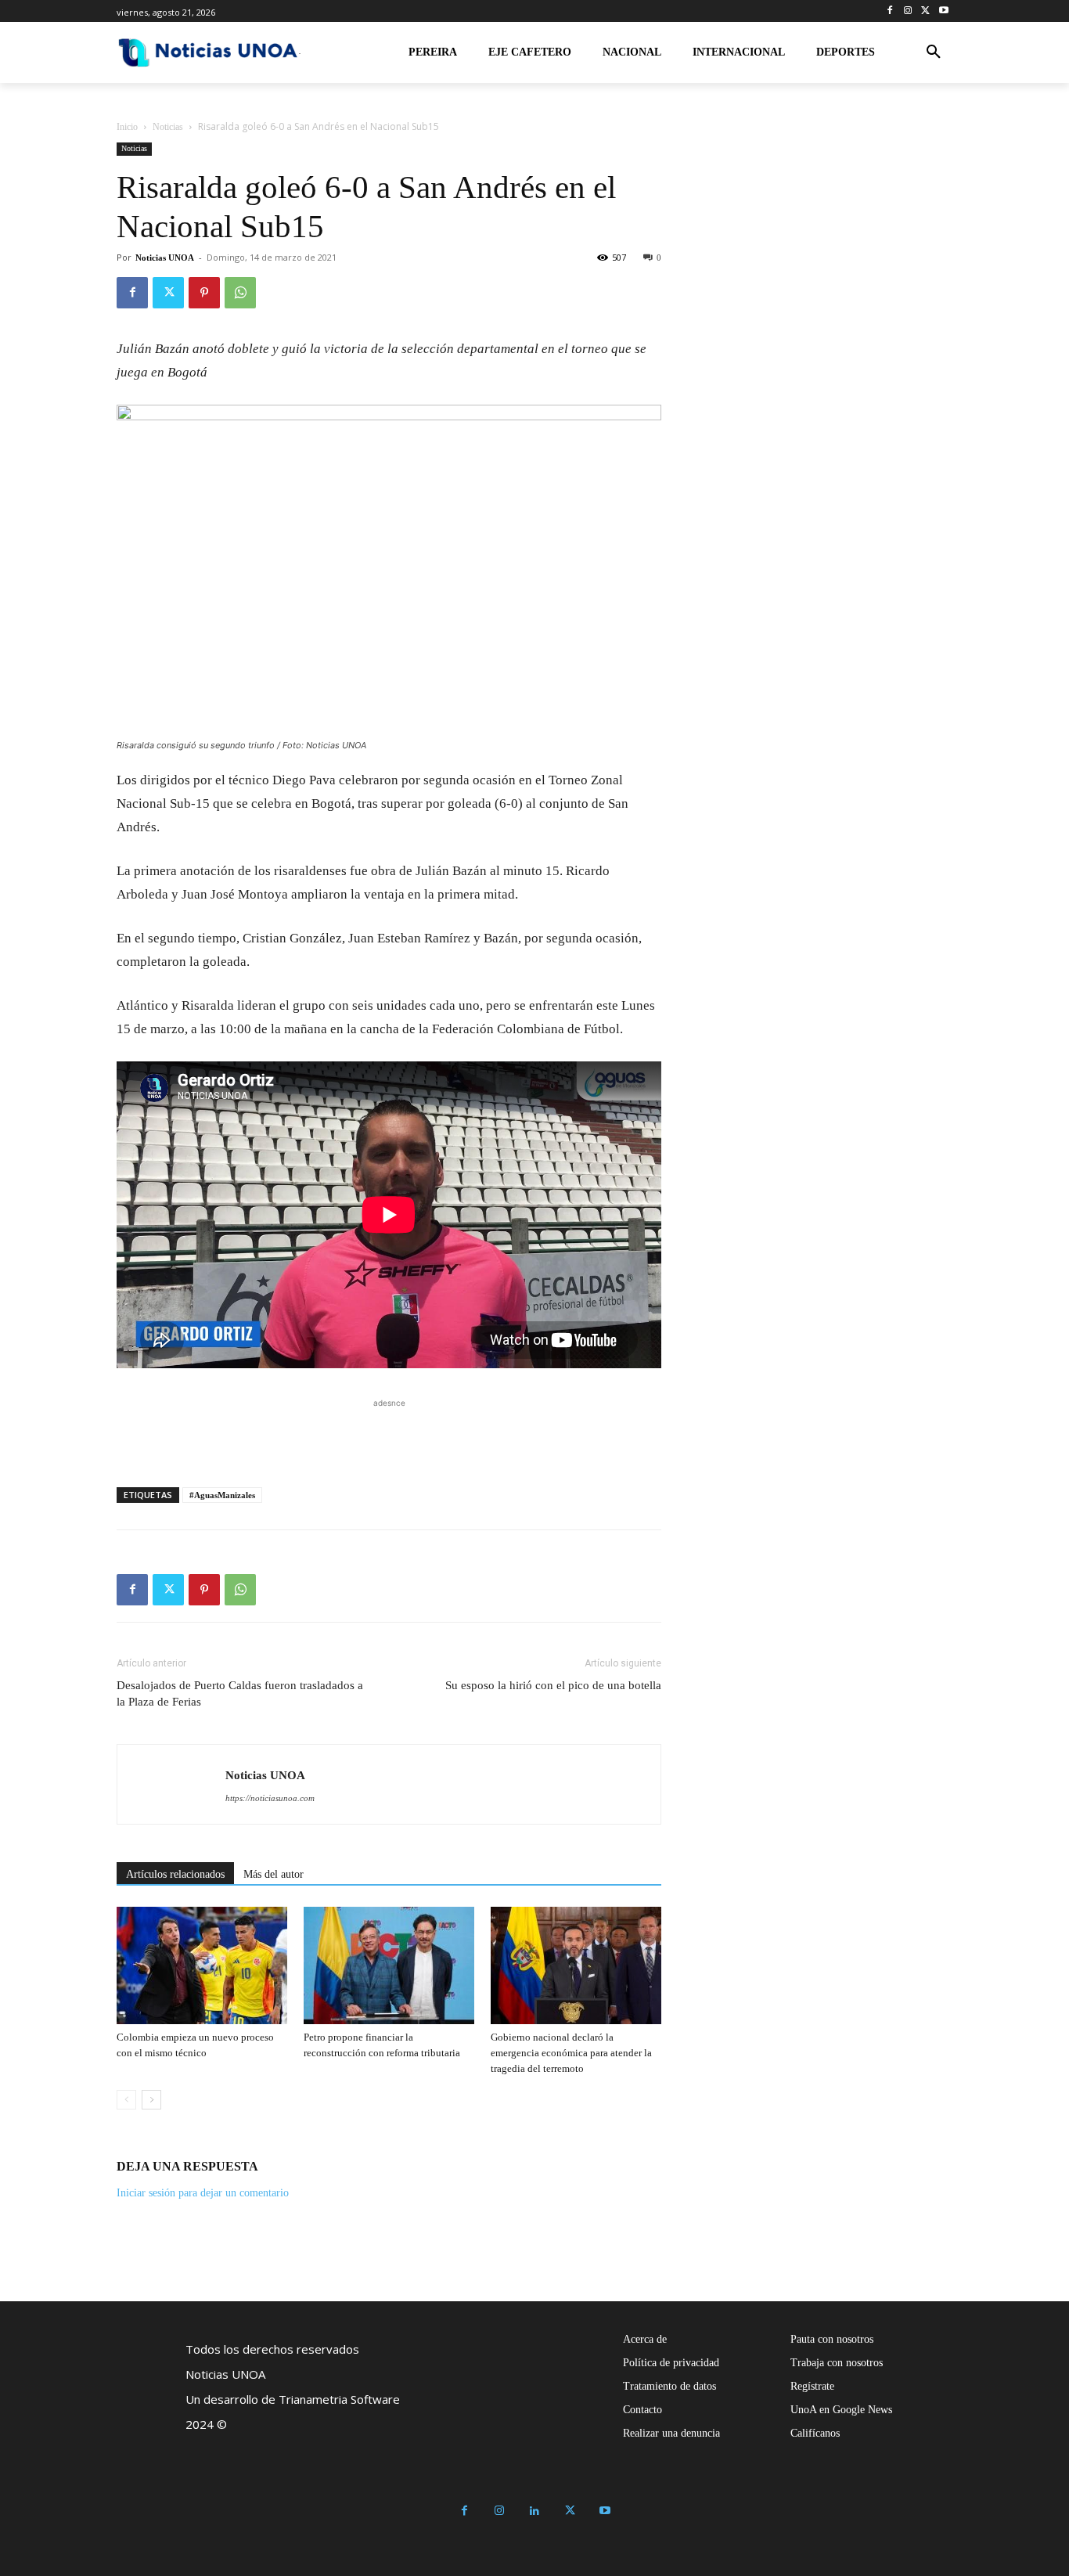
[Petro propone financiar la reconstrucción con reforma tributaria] (389, 1965)
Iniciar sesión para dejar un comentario (203, 2193)
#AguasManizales (222, 1495)
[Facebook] (890, 11)
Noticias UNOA (165, 258)
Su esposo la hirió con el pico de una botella (553, 1685)
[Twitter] (925, 11)
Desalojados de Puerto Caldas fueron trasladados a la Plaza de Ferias (240, 1693)
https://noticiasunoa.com (270, 1798)
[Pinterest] (204, 293)
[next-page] (151, 2100)
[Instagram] (908, 11)
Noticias (168, 127)
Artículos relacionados (175, 1874)
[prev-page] (126, 2100)
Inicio (127, 127)
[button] (934, 52)
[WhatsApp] (240, 293)
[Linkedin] (535, 2511)
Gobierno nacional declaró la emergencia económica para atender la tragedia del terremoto (571, 2053)
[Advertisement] (389, 1435)
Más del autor (274, 1874)
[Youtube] (943, 11)
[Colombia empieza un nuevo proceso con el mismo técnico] (202, 1965)
